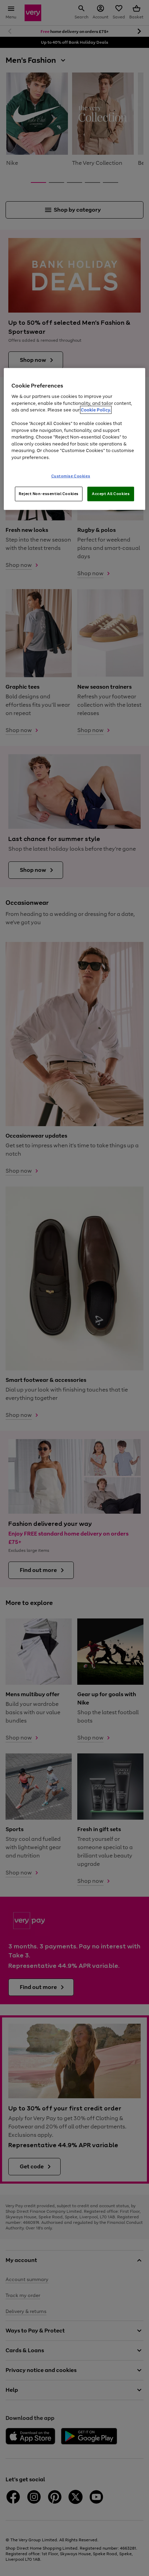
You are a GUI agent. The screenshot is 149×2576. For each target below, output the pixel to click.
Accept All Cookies (111, 494)
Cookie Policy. (96, 410)
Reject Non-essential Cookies (49, 494)
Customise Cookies (71, 476)
